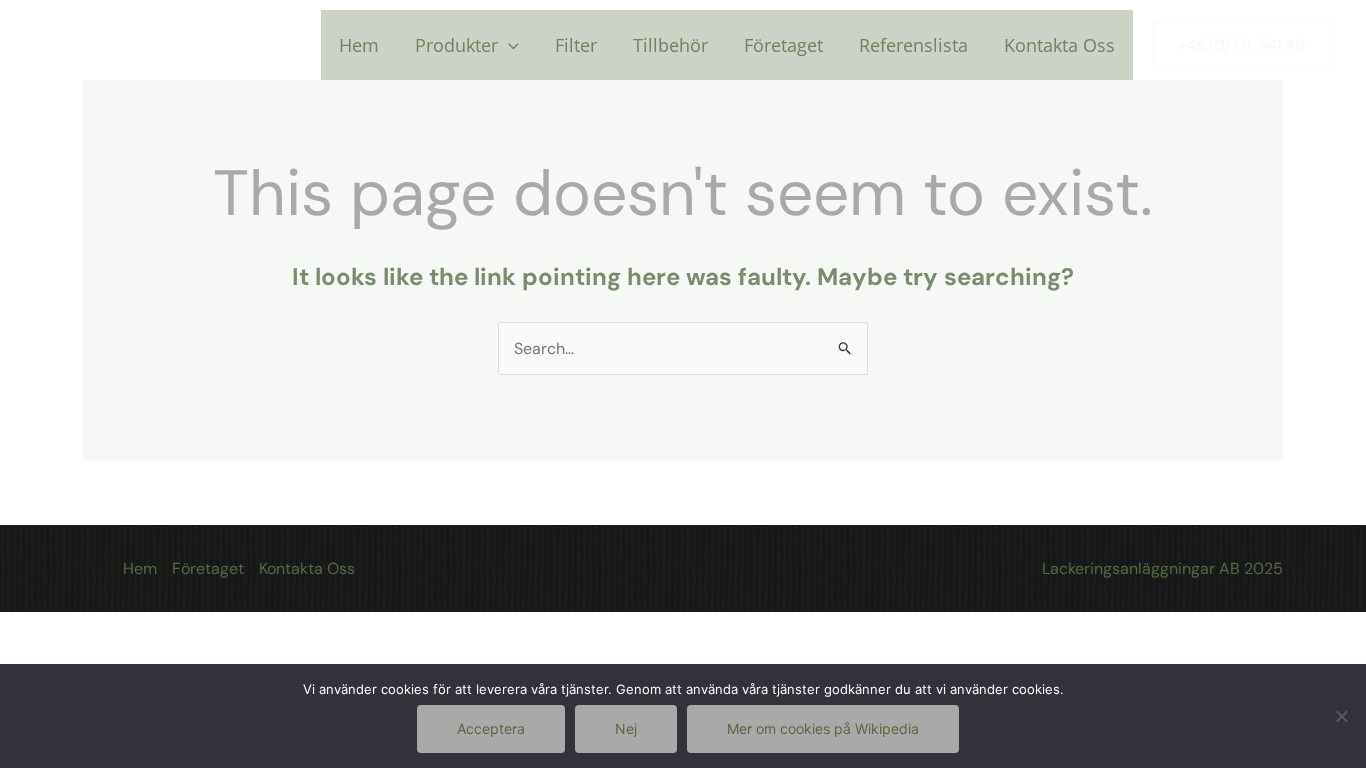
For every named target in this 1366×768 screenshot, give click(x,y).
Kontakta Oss (1059, 45)
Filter (576, 45)
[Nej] (1341, 716)
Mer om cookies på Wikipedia (823, 728)
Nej (626, 728)
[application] (508, 45)
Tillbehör (670, 45)
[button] (1242, 45)
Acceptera (491, 728)
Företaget (783, 45)
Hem (359, 45)
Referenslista (913, 45)
